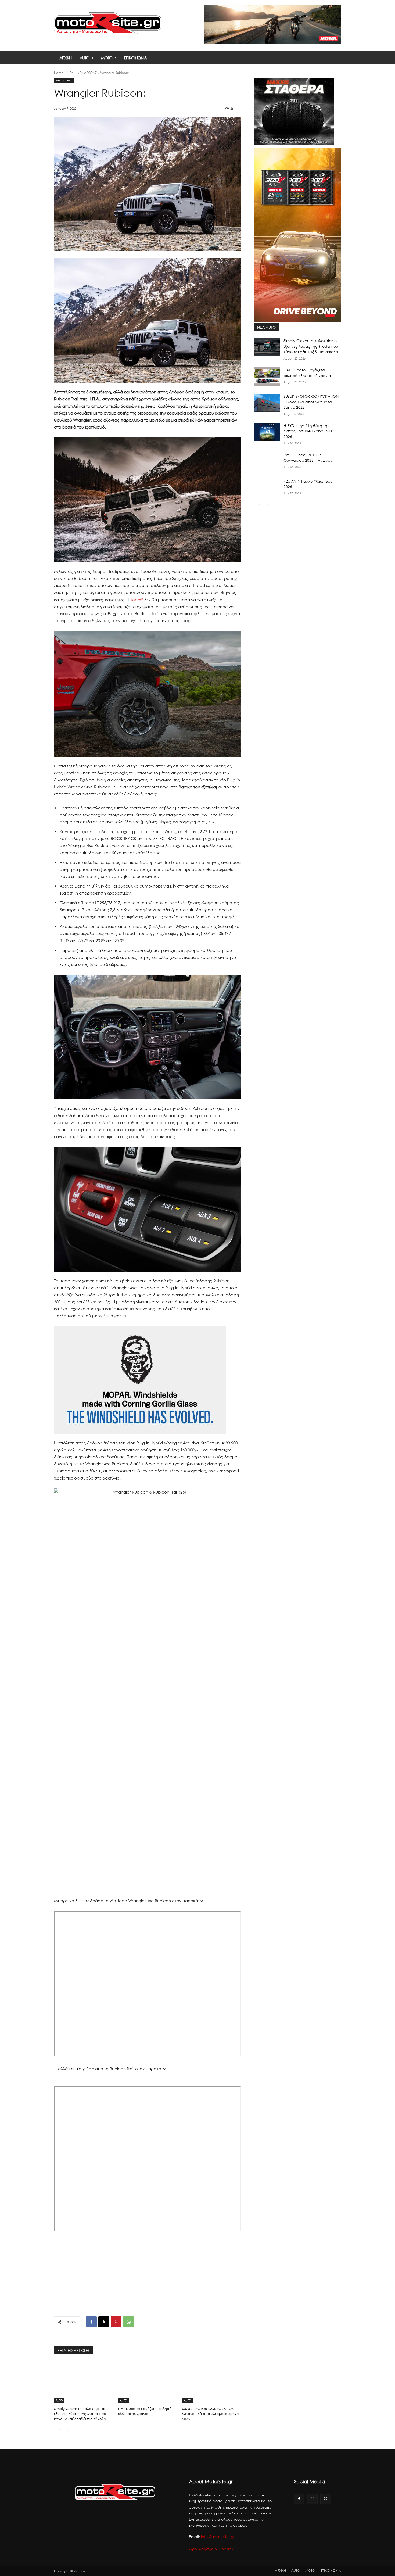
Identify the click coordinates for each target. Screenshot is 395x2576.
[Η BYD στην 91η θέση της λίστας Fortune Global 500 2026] (267, 432)
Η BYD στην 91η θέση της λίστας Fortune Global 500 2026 (308, 431)
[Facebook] (91, 2322)
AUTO (59, 2400)
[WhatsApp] (128, 2322)
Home (59, 73)
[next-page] (68, 2430)
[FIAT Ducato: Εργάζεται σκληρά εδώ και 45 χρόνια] (148, 2382)
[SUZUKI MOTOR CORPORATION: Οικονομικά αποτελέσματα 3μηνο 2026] (212, 2382)
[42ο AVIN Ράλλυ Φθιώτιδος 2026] (267, 488)
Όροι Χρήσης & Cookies (211, 2549)
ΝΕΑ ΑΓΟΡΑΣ (87, 73)
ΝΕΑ (70, 73)
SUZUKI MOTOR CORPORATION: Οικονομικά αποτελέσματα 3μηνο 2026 (211, 2414)
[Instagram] (312, 2499)
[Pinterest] (116, 2322)
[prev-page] (59, 2430)
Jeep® (137, 600)
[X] (104, 2322)
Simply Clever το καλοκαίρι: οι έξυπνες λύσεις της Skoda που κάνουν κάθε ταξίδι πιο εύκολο (80, 2414)
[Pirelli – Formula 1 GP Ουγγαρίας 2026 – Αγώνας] (267, 461)
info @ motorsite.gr (218, 2537)
